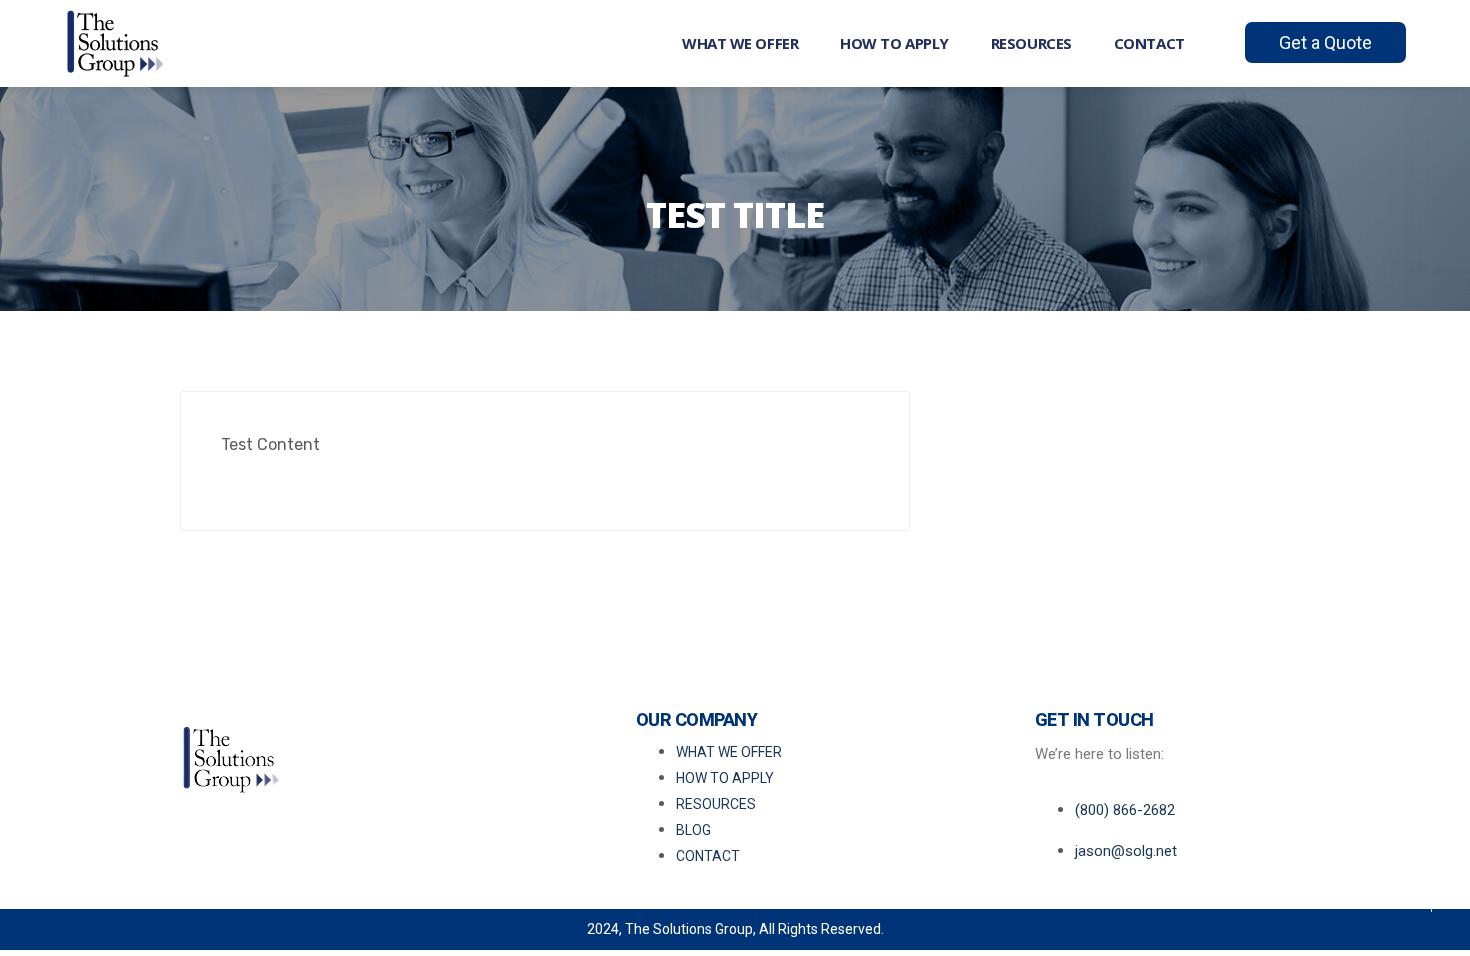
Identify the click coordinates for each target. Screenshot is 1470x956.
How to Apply (894, 43)
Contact (1149, 43)
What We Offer (740, 43)
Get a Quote (1325, 42)
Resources (1031, 43)
